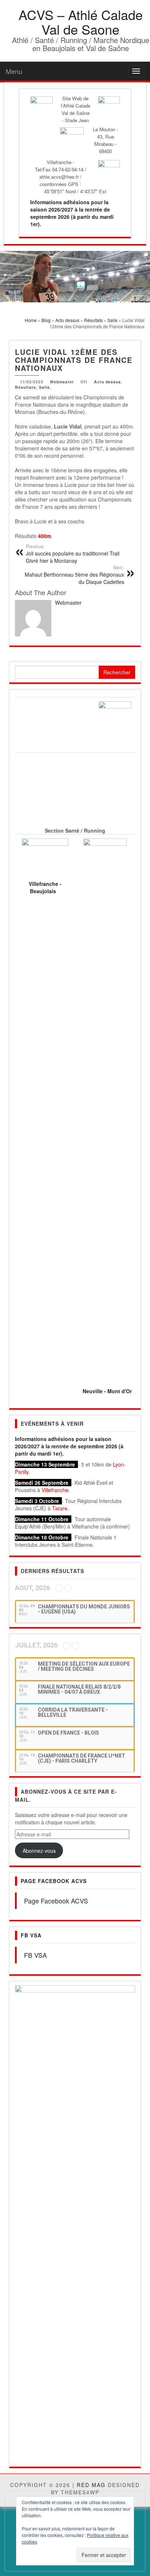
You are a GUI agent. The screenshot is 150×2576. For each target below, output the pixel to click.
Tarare (60, 1508)
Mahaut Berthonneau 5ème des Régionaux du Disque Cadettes (74, 575)
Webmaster (62, 382)
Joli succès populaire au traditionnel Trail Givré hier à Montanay (73, 554)
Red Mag (91, 2073)
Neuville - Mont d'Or (107, 1391)
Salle (44, 387)
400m (44, 536)
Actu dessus (107, 382)
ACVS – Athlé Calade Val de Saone (81, 22)
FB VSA (31, 1935)
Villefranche (55, 1490)
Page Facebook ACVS (54, 1881)
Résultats (25, 387)
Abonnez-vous (39, 1851)
